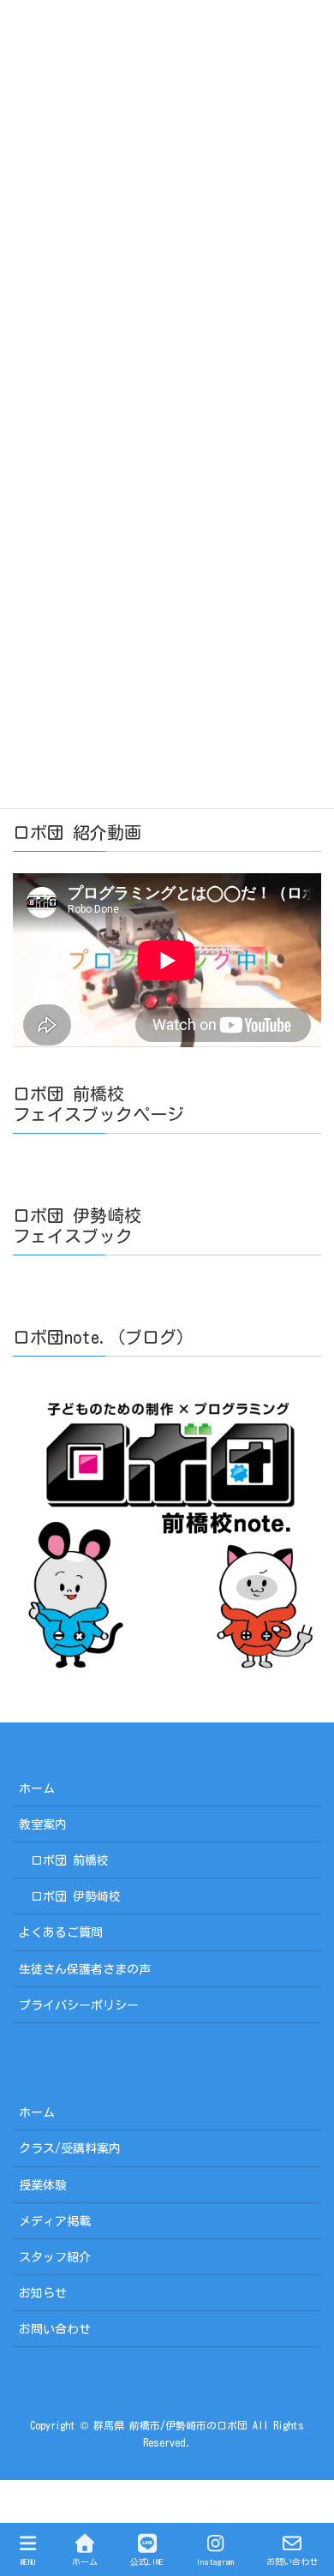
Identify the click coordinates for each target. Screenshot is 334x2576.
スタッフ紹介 (55, 2257)
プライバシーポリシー (79, 2005)
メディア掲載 (55, 2221)
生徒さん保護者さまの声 (85, 1969)
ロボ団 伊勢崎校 (76, 1896)
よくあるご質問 (61, 1932)
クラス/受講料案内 (70, 2148)
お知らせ (43, 2293)
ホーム (37, 1788)
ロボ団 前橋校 (70, 1860)
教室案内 (43, 1824)
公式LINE (147, 2561)
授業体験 (43, 2185)
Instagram (215, 2561)
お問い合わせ (55, 2329)
